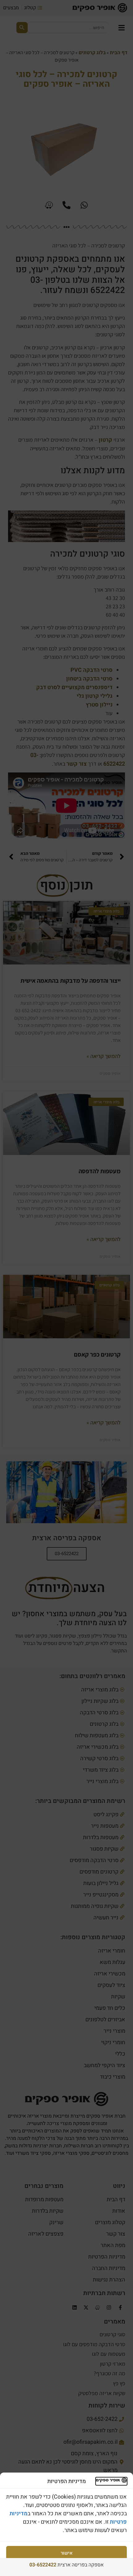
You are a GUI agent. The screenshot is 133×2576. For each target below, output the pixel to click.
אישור (67, 2553)
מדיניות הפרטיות (66, 2567)
